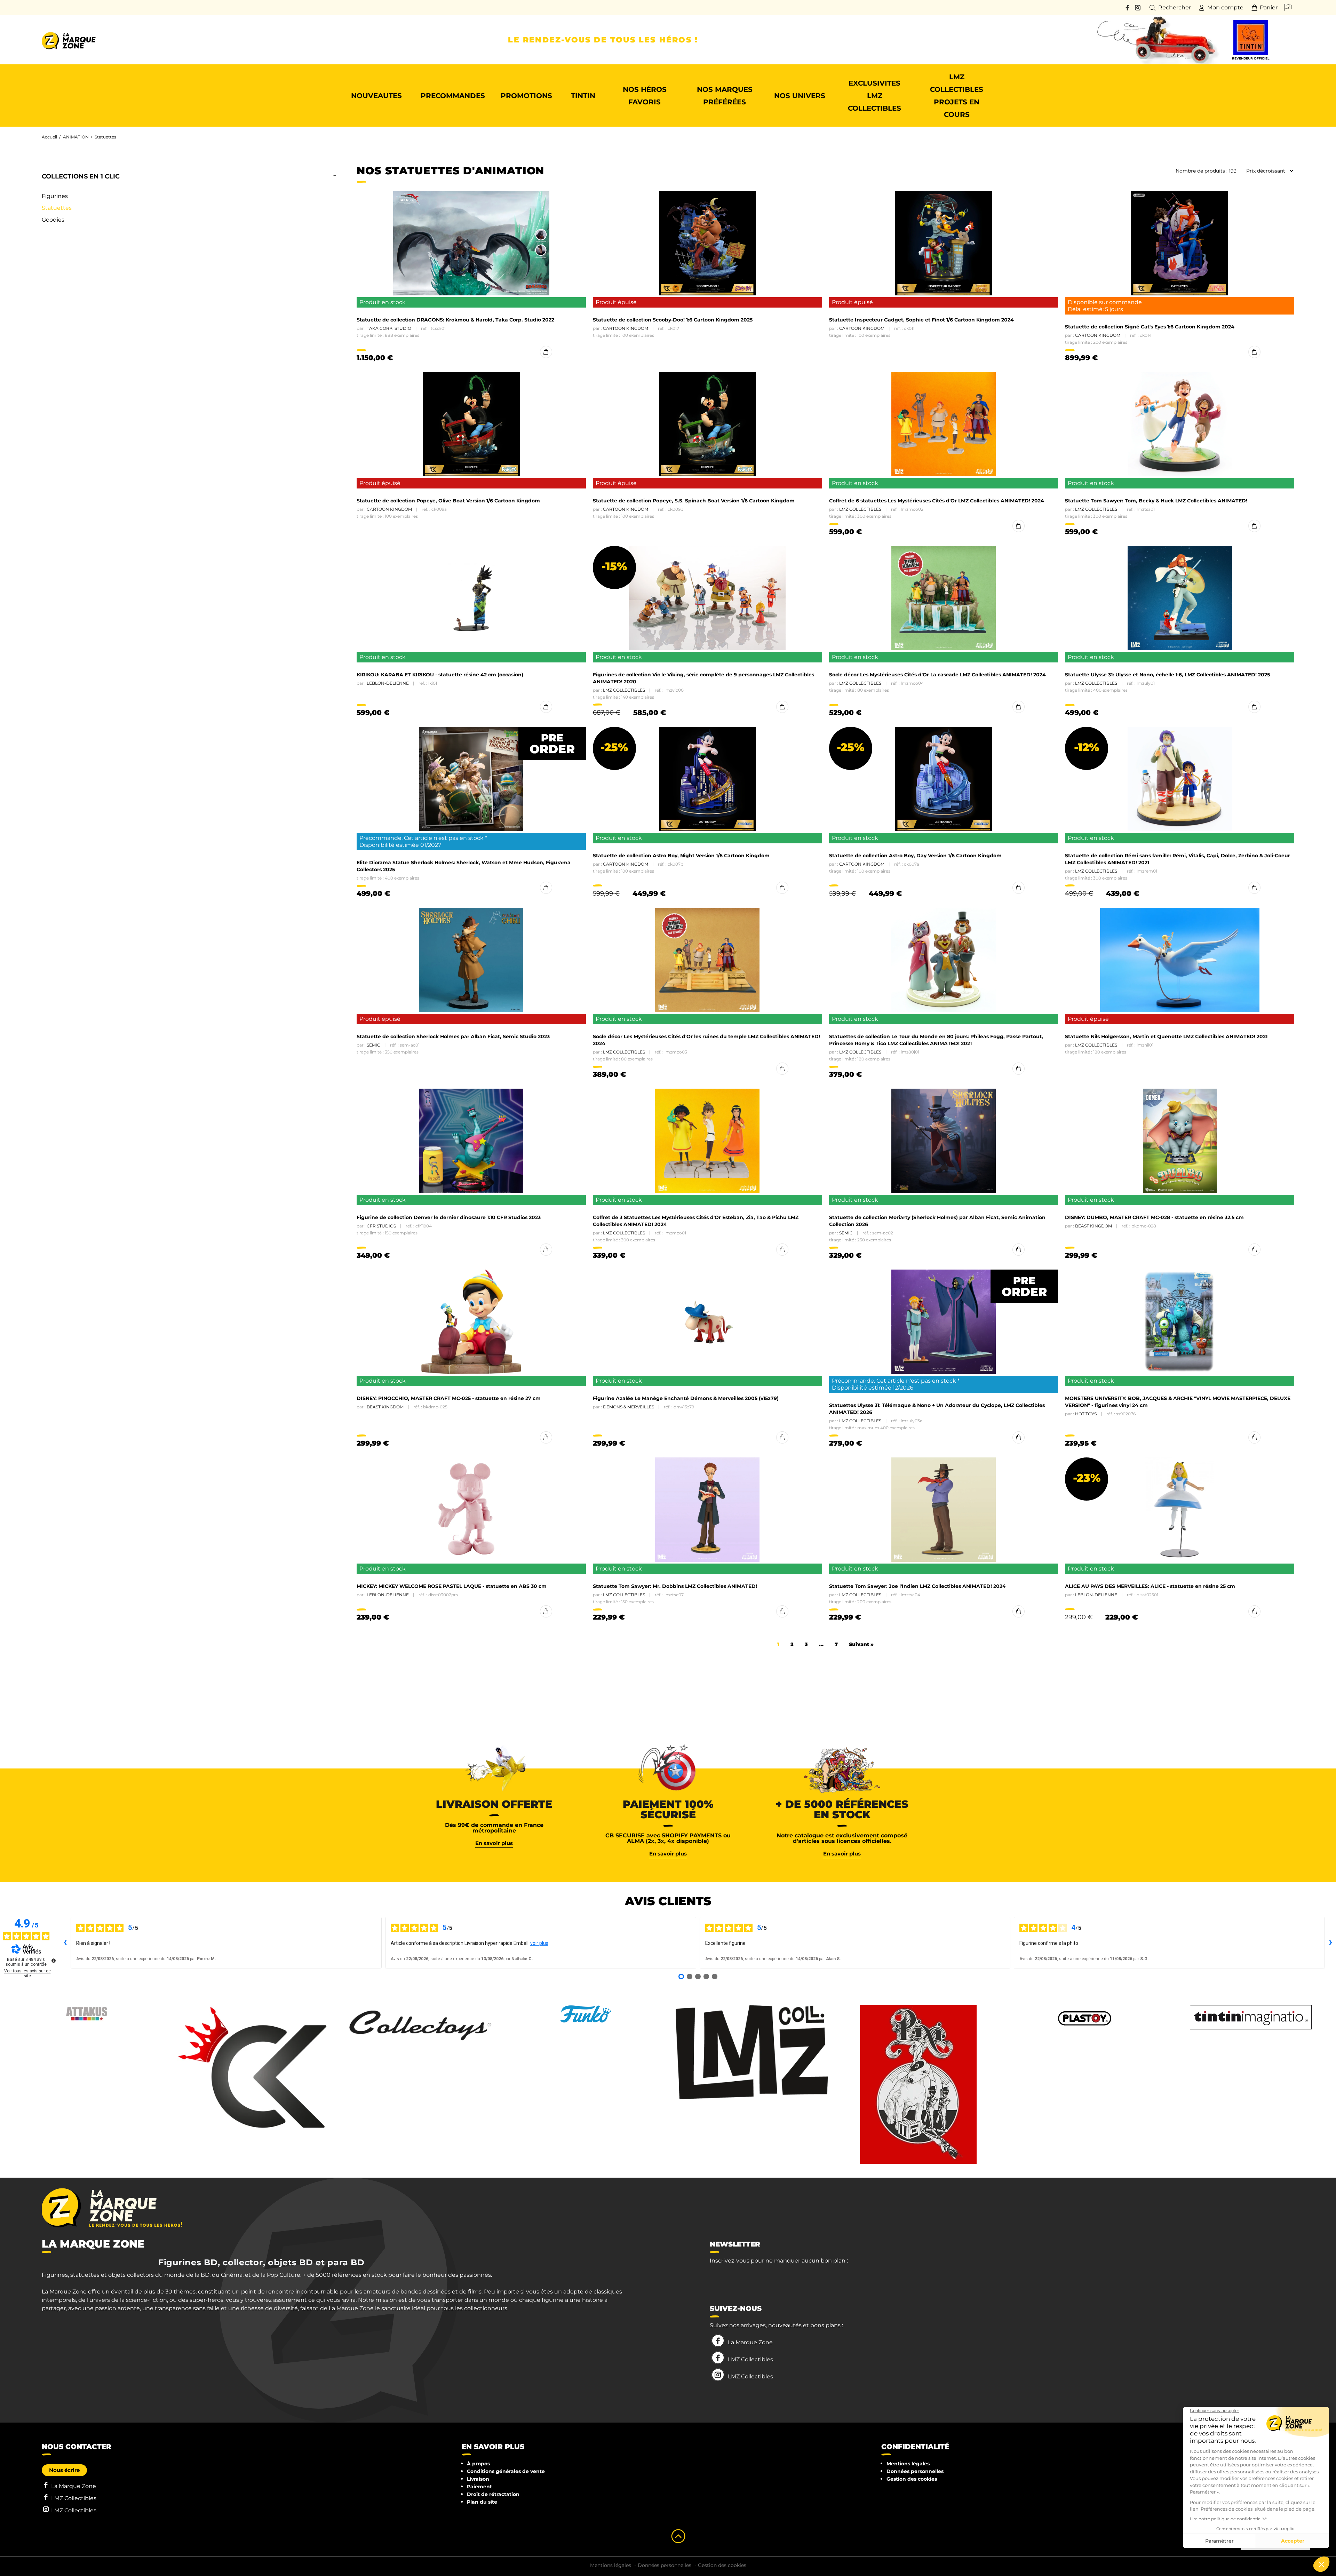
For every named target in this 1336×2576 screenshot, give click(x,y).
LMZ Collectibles (860, 509)
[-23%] (1180, 1510)
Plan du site (482, 2502)
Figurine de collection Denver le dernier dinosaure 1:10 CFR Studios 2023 (449, 1217)
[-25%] (707, 779)
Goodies (53, 220)
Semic (373, 1045)
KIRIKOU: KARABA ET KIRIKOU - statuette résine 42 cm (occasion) (440, 675)
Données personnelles (915, 2471)
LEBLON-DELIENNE (388, 683)
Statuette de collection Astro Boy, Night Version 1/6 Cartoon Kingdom (681, 856)
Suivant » (861, 1644)
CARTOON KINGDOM (626, 328)
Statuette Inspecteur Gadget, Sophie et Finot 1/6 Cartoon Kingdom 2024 (921, 320)
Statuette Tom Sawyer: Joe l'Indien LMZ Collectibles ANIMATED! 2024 (917, 1586)
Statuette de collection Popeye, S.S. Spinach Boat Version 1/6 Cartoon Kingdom (694, 501)
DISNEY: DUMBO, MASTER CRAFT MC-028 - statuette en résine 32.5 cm (1154, 1217)
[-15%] (707, 598)
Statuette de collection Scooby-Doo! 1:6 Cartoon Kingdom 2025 (673, 320)
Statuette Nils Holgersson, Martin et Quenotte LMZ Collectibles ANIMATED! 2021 (1166, 1036)
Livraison (478, 2479)
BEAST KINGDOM (1094, 1226)
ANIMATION (76, 137)
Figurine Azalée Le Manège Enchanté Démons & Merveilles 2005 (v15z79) (686, 1398)
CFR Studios (381, 1226)
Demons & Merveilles (629, 1407)
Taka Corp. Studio (389, 328)
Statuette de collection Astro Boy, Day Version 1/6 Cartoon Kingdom (915, 856)
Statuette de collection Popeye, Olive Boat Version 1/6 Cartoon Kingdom (448, 501)
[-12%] (1180, 779)
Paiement (479, 2487)
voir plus (539, 1943)
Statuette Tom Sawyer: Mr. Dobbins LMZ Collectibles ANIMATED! (675, 1586)
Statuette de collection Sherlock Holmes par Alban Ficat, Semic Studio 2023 (453, 1036)
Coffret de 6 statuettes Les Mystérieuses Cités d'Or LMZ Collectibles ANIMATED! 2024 (937, 501)
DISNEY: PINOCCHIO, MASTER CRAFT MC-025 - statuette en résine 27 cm (449, 1398)
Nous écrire (64, 2470)
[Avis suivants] (1330, 1943)
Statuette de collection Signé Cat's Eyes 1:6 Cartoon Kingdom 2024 (1150, 327)
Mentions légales (908, 2464)
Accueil (49, 137)
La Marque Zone (750, 2342)
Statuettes (57, 208)
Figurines (55, 196)
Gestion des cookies (912, 2479)
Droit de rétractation (493, 2494)
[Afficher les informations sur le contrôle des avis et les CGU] (54, 1961)
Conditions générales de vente (506, 2471)
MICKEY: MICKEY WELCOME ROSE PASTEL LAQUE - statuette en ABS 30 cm (452, 1586)
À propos (478, 2464)
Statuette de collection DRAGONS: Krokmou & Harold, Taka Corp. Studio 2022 (455, 320)
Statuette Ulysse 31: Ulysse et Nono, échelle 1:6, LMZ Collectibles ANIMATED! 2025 (1167, 675)
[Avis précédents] (65, 1943)
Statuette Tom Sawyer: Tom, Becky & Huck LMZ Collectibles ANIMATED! (1156, 501)
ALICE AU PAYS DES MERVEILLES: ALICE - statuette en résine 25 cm (1150, 1586)
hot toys (1086, 1414)
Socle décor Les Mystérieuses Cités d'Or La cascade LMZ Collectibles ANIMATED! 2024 (937, 675)
